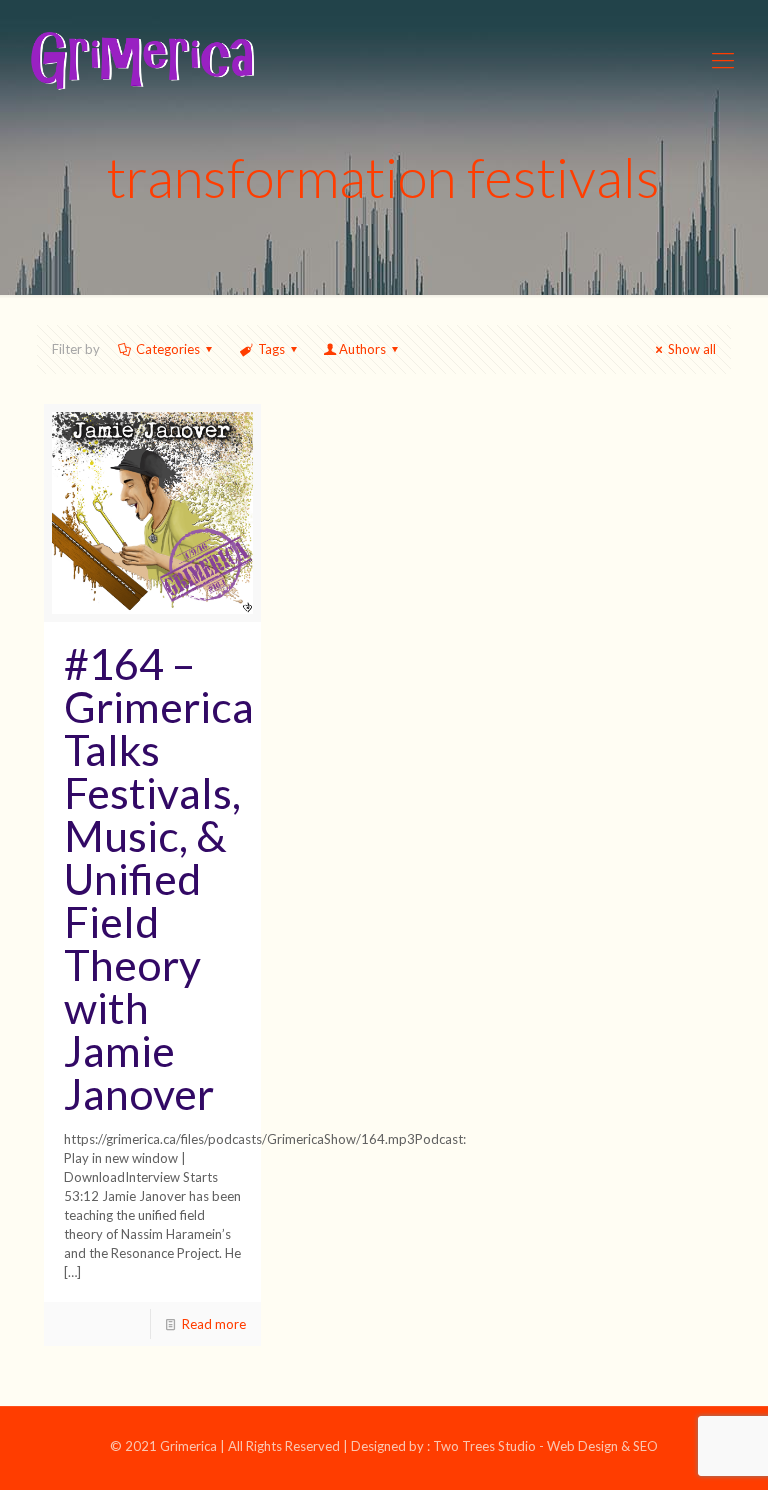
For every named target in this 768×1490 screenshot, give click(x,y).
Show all (692, 349)
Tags (271, 349)
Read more (214, 1324)
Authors (362, 349)
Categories (168, 349)
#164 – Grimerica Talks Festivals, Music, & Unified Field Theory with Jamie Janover (159, 878)
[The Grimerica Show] (141, 60)
